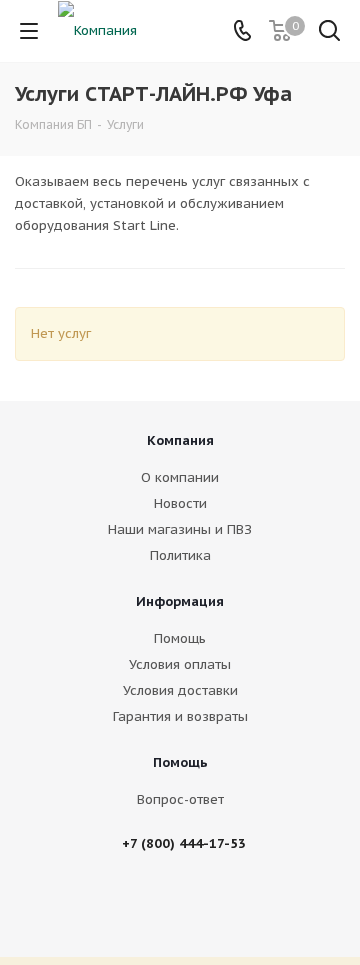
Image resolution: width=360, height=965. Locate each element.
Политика (180, 555)
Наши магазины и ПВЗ (180, 529)
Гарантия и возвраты (180, 716)
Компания (180, 440)
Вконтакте (163, 904)
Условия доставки (180, 690)
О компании (180, 477)
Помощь (180, 638)
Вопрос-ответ (180, 799)
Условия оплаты (180, 664)
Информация (180, 601)
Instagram (213, 904)
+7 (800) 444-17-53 (184, 843)
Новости (180, 503)
